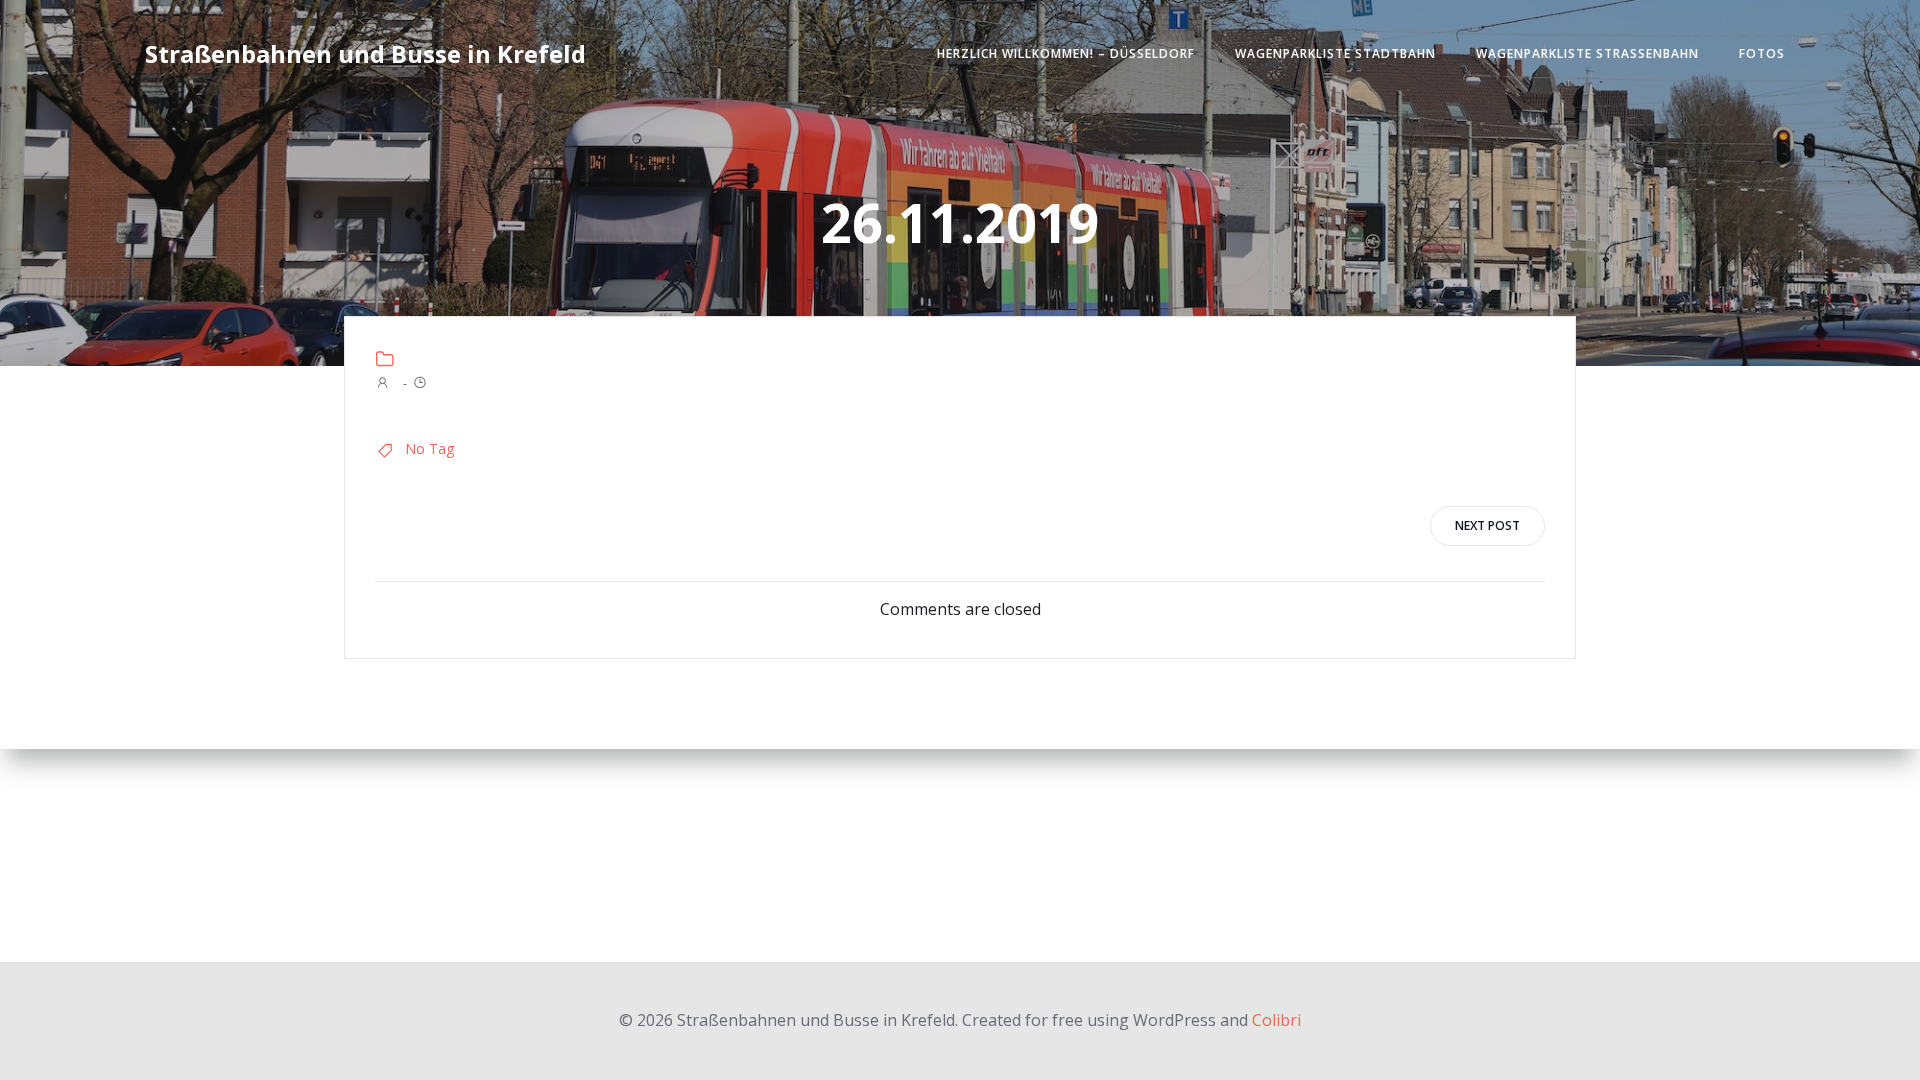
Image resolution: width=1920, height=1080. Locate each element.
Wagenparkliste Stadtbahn (1335, 53)
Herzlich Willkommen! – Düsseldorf (1066, 53)
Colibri (1276, 1020)
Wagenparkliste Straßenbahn (1587, 53)
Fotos (1762, 53)
